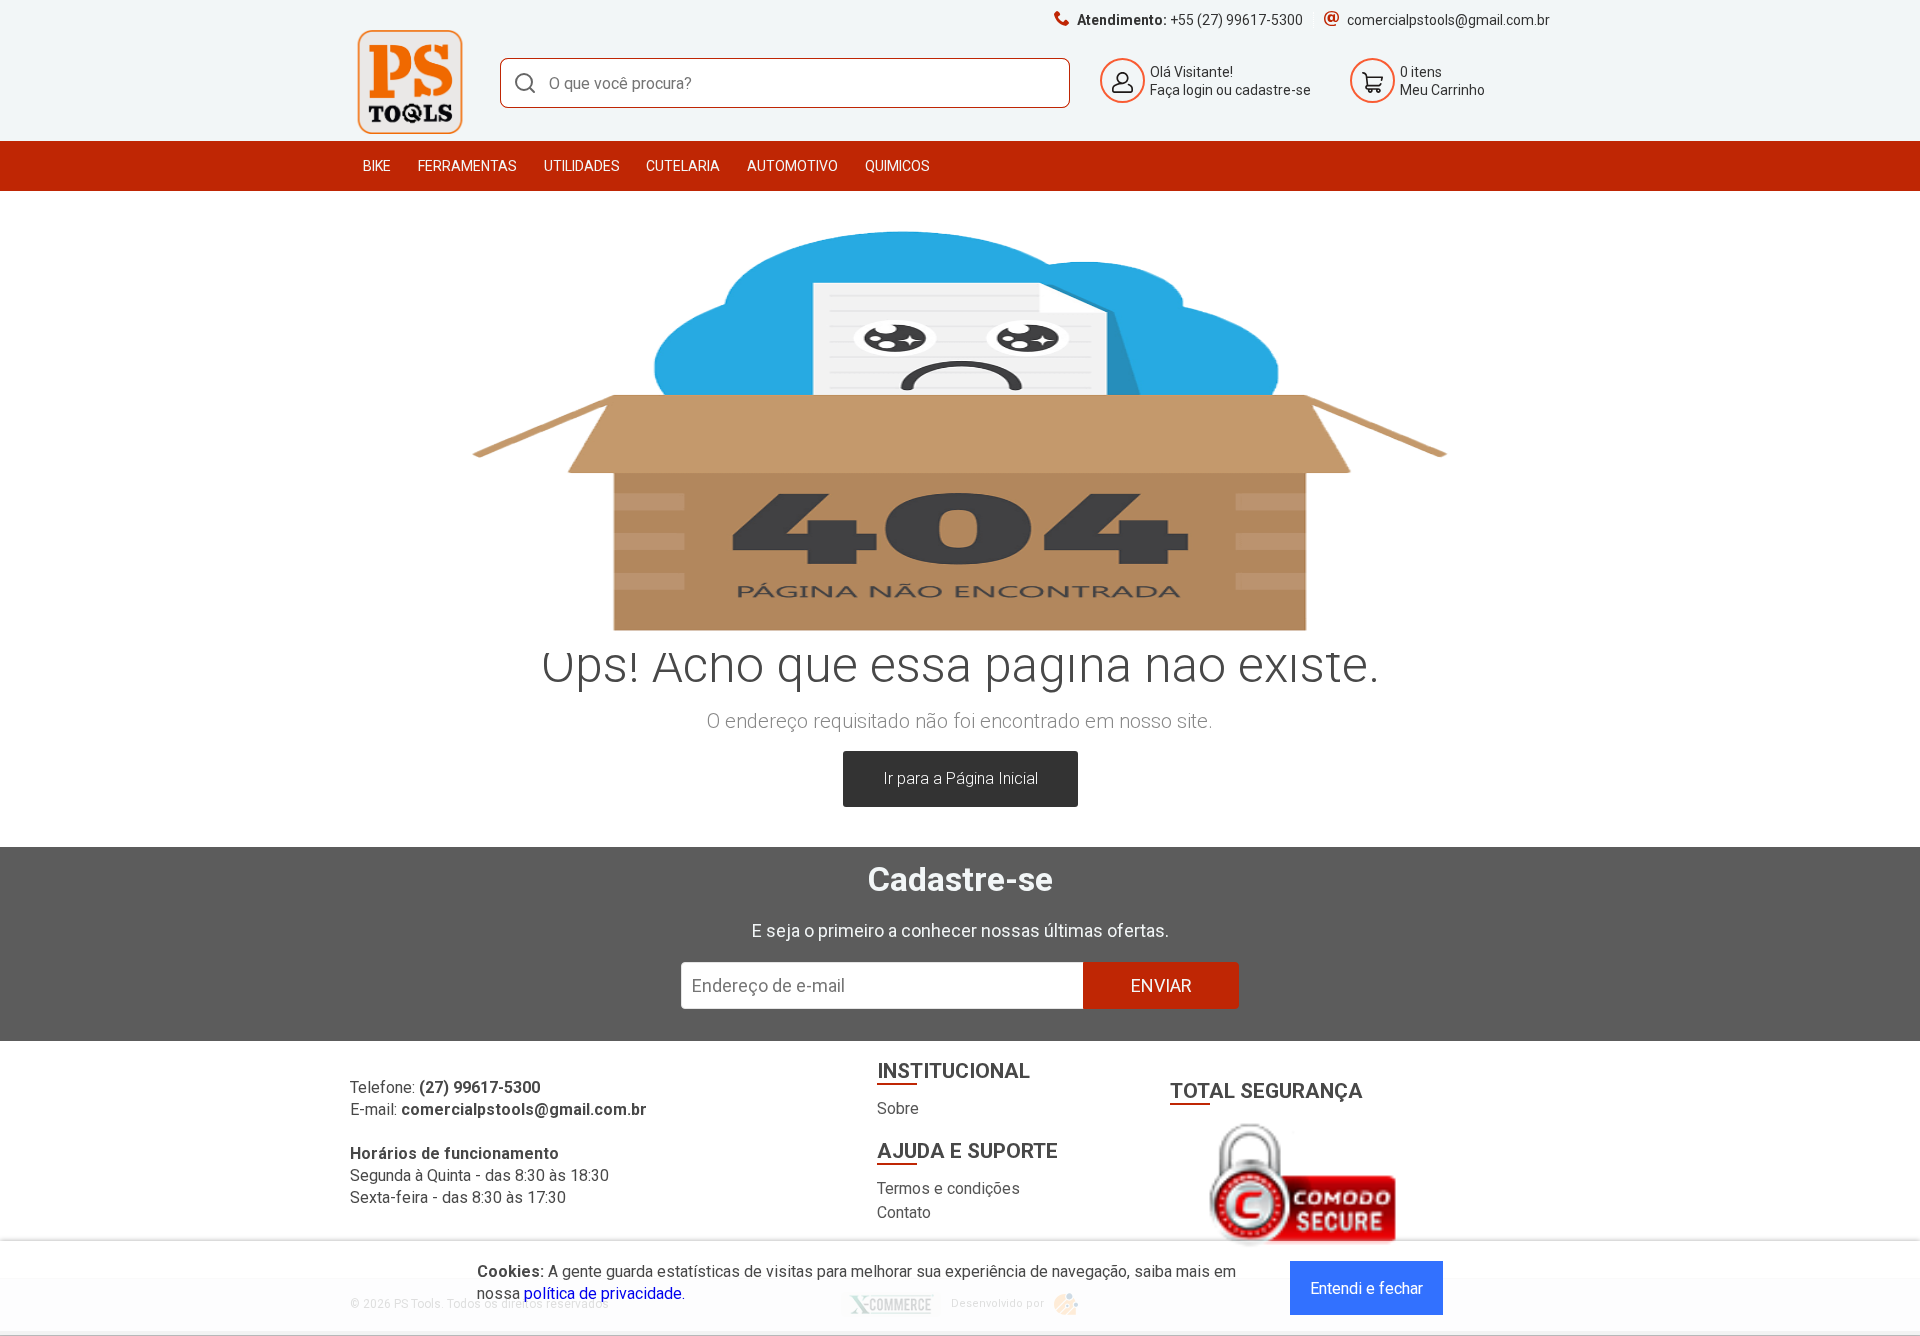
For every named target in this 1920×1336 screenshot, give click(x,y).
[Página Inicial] (410, 130)
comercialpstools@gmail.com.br (1448, 20)
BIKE (377, 166)
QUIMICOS (897, 166)
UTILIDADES (582, 166)
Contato (904, 1212)
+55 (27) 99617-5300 (1236, 20)
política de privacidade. (604, 1293)
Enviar (1161, 985)
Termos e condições (948, 1188)
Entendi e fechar (1366, 1288)
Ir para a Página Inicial (960, 778)
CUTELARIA (683, 166)
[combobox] (785, 83)
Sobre (898, 1108)
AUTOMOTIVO (792, 166)
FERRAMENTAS (467, 166)
